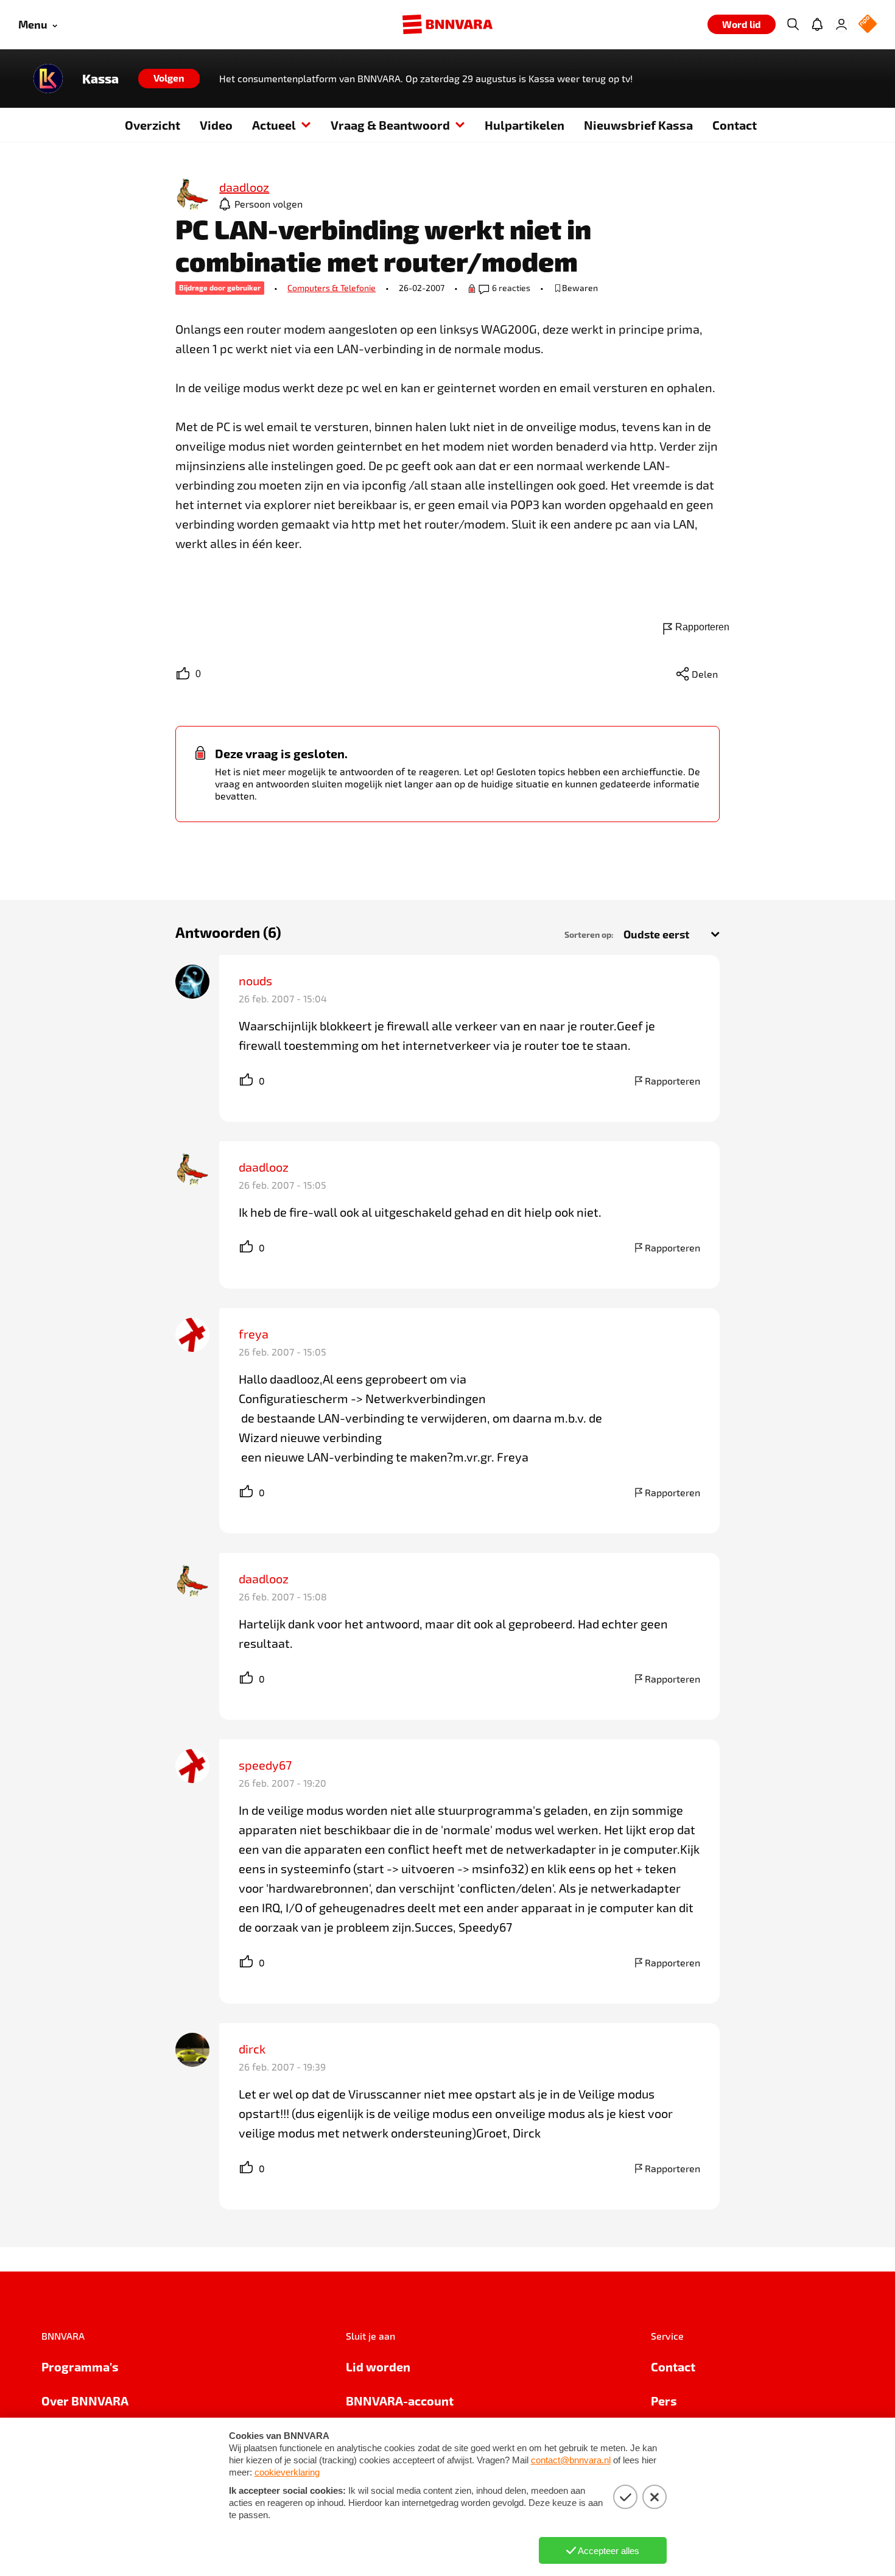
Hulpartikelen (525, 125)
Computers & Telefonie (332, 288)
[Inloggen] (841, 24)
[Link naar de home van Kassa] (48, 79)
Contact (735, 125)
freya (254, 1334)
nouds (255, 980)
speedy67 (265, 1765)
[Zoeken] (793, 24)
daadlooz (264, 1167)
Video (216, 125)
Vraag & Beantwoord (390, 125)
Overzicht (153, 125)
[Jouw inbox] (817, 24)
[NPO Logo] (868, 25)
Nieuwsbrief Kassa (638, 125)
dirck (252, 2049)
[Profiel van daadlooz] (192, 194)
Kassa (100, 79)
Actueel (274, 125)
